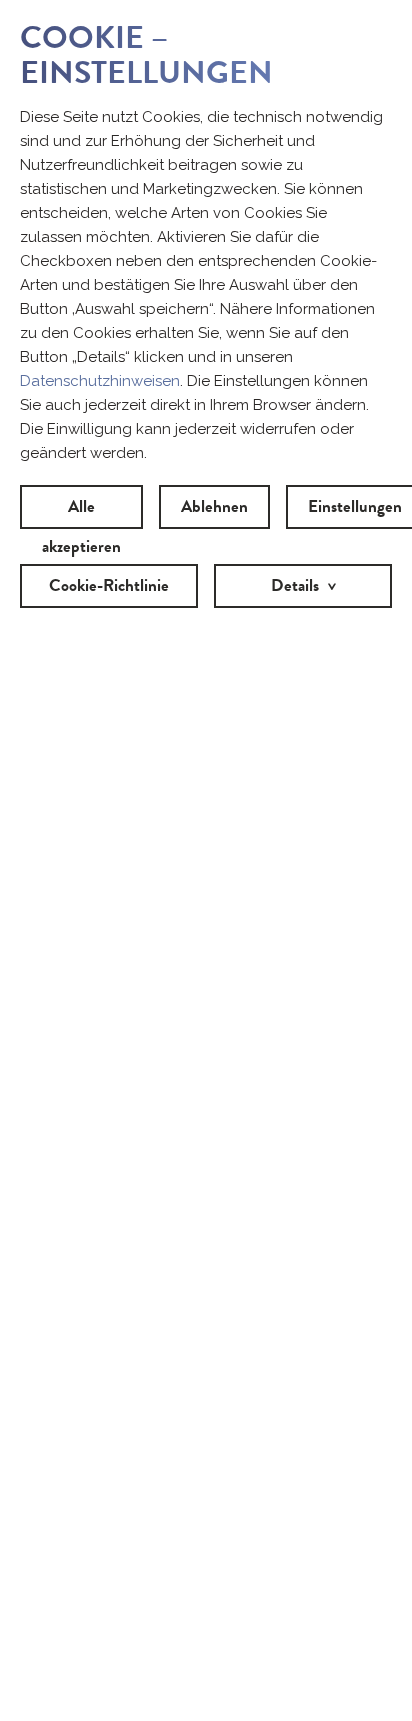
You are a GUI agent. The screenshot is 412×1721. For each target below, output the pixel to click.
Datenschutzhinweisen (100, 381)
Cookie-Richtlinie (109, 585)
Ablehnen (214, 506)
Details (295, 585)
